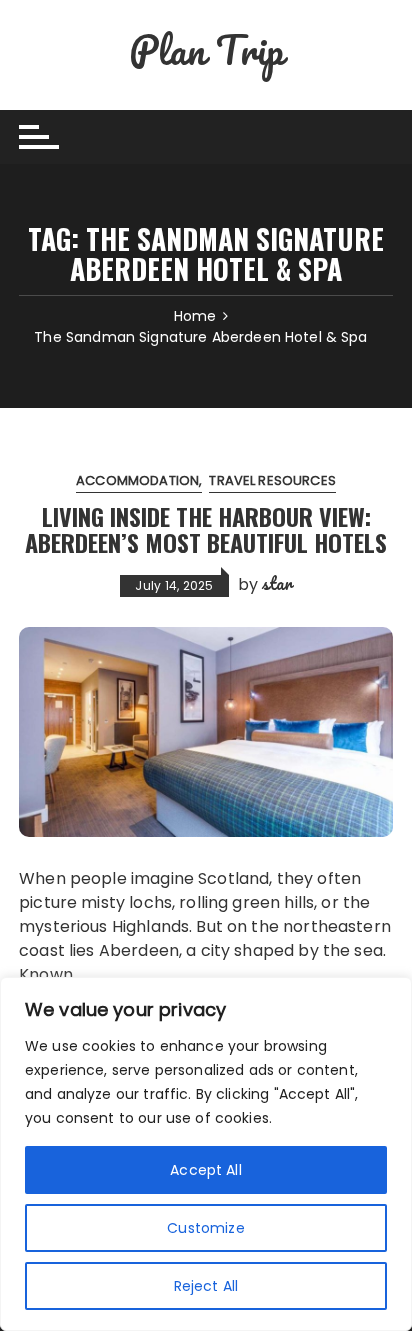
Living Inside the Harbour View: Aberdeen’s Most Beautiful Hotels (206, 529)
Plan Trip (206, 49)
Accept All (206, 1170)
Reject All (206, 1286)
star (277, 583)
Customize (205, 1228)
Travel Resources (272, 480)
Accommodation (137, 480)
